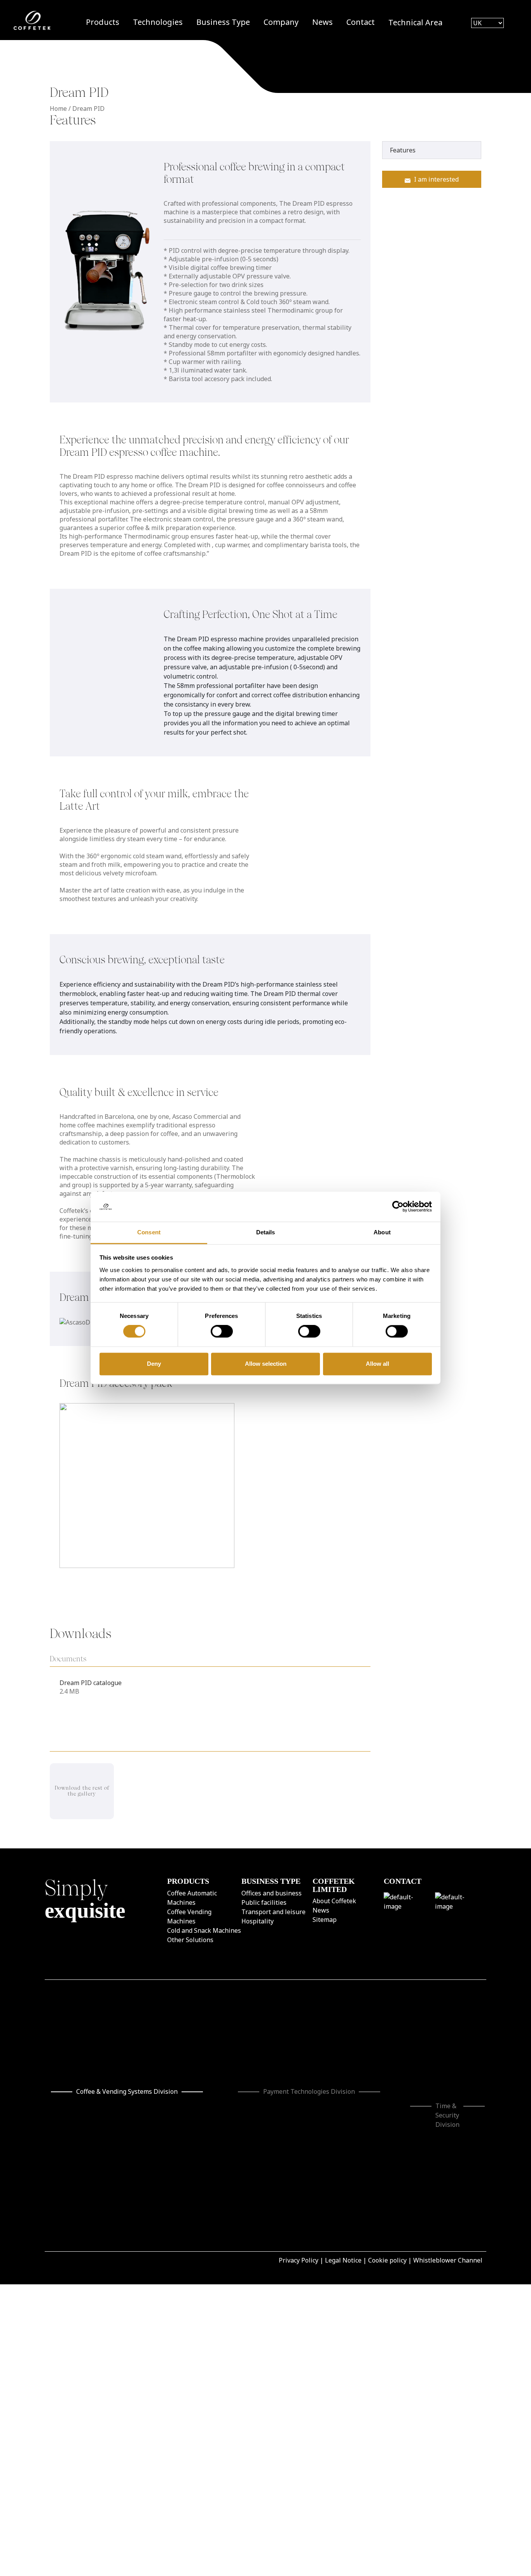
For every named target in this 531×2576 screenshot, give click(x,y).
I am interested (436, 179)
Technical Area (415, 22)
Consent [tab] (149, 1232)
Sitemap (325, 1920)
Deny (154, 1364)
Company (281, 22)
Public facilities (264, 1902)
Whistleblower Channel (448, 2211)
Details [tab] (266, 1232)
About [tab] (382, 1232)
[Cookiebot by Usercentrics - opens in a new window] (398, 1207)
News (322, 22)
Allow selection (266, 1364)
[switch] (222, 1332)
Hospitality (258, 1921)
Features (403, 150)
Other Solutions (190, 1939)
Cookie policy (387, 2211)
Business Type (223, 22)
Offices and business (272, 1893)
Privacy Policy (299, 2211)
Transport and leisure (273, 1911)
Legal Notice (343, 2211)
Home (58, 108)
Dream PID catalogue (91, 1683)
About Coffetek (334, 1901)
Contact (361, 22)
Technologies (158, 22)
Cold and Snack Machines (204, 1930)
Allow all (377, 1364)
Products (103, 22)
